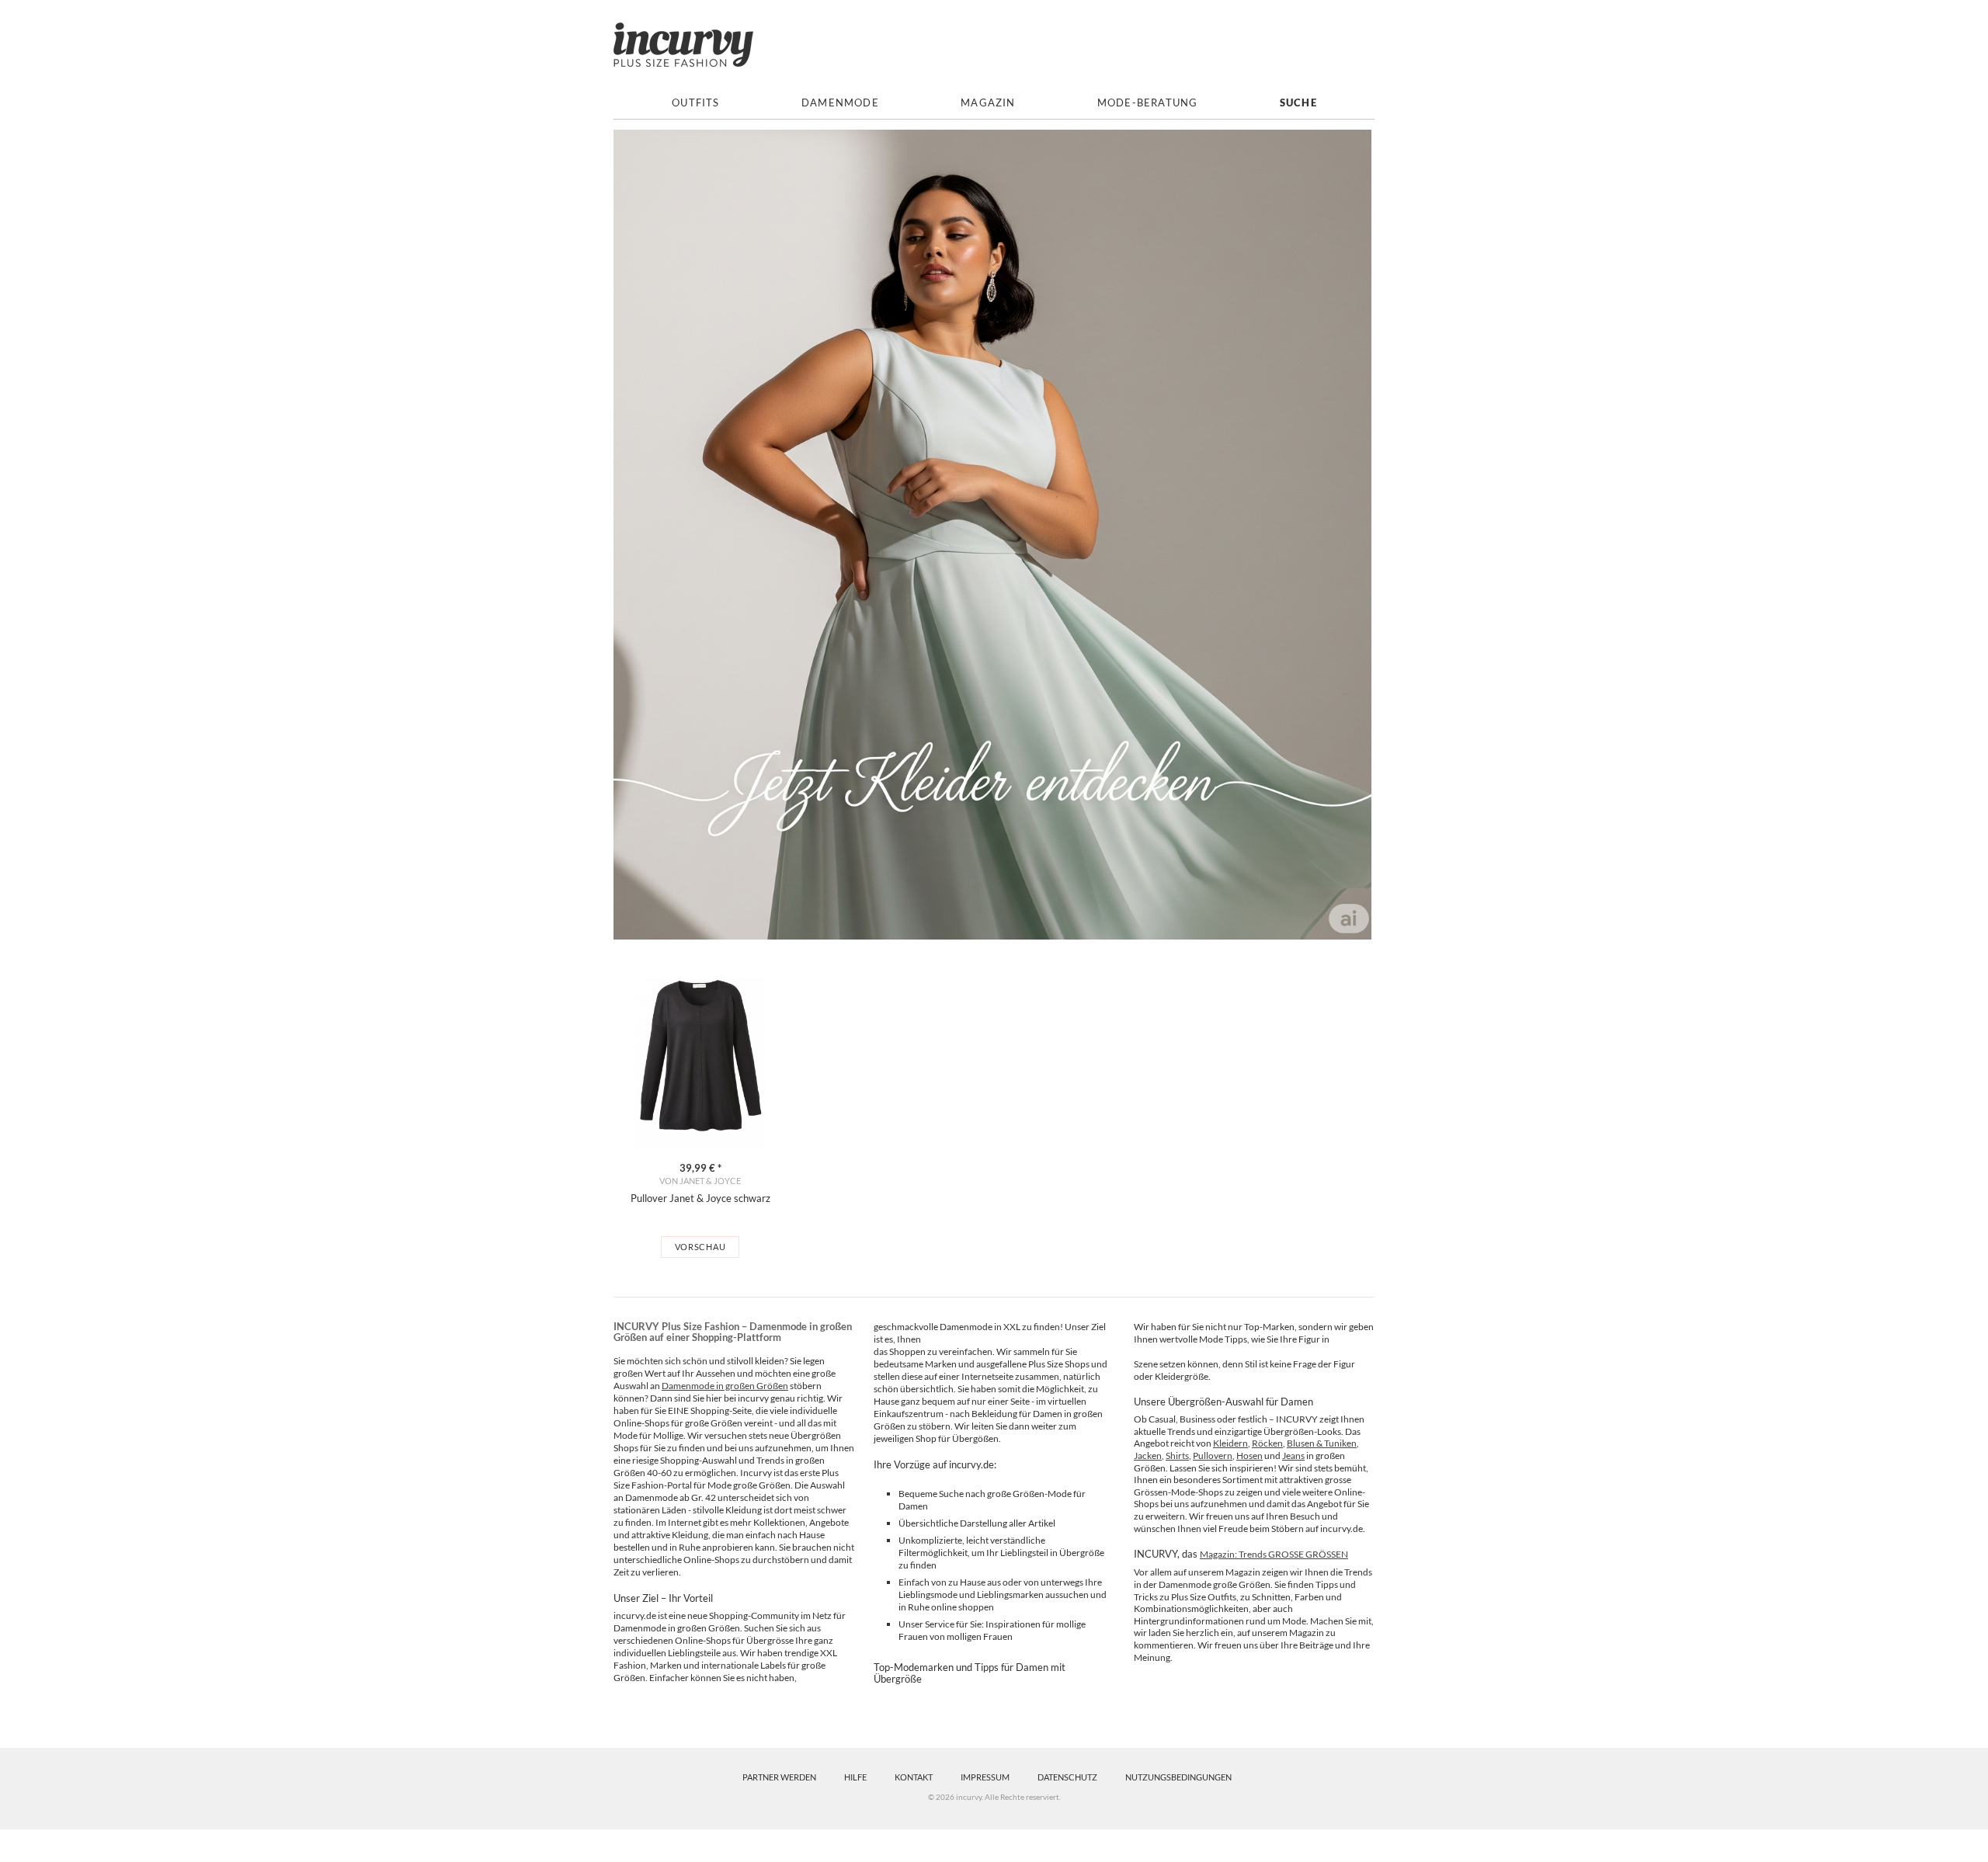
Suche (1298, 103)
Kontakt (914, 1777)
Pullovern (1213, 1456)
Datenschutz (1067, 1777)
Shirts (1177, 1456)
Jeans (1293, 1456)
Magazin (988, 103)
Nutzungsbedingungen (1178, 1777)
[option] (700, 1118)
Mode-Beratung (1148, 103)
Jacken (1148, 1456)
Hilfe (855, 1777)
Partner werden (779, 1777)
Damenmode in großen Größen (725, 1386)
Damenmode (840, 103)
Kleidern (1230, 1443)
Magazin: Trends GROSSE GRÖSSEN (1274, 1554)
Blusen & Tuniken (1322, 1443)
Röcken (1267, 1443)
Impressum (985, 1777)
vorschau (700, 1247)
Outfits (695, 103)
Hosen (1249, 1456)
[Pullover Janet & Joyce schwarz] (700, 1065)
